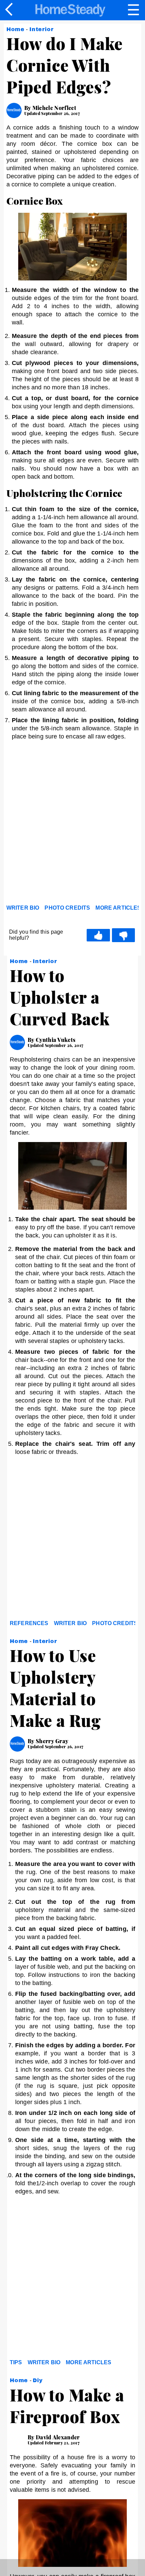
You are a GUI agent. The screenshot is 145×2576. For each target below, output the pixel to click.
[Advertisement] (72, 824)
